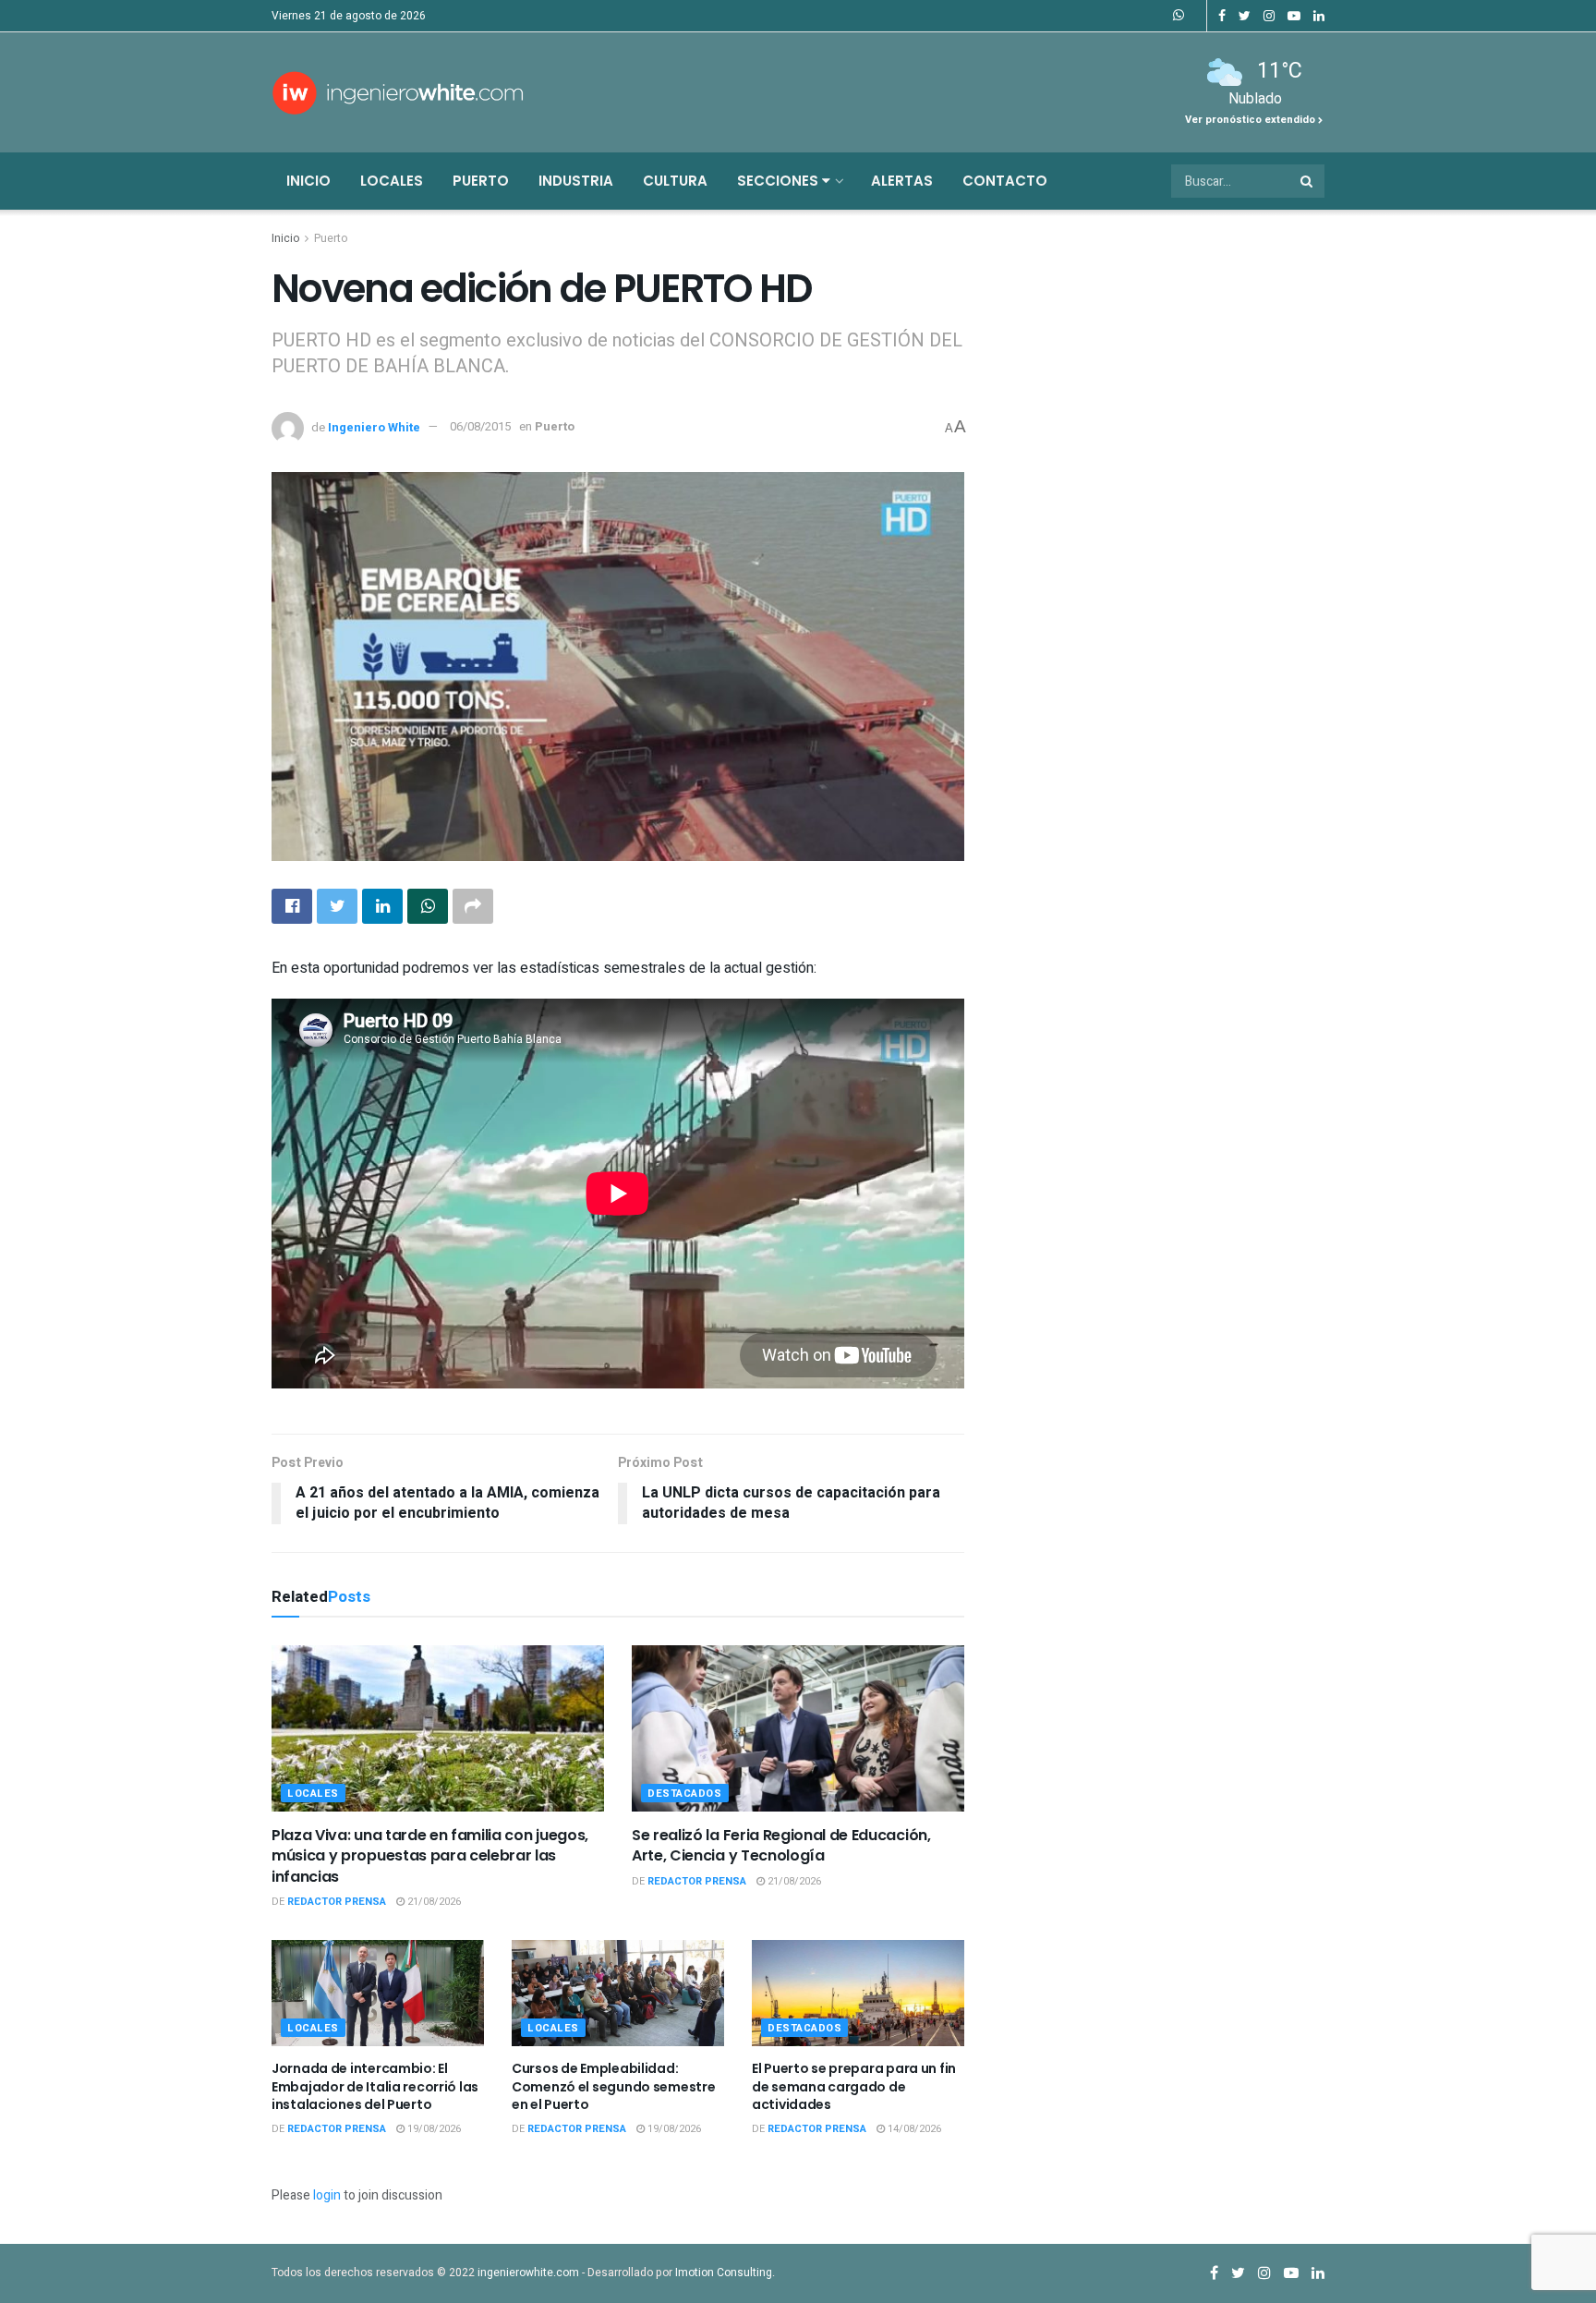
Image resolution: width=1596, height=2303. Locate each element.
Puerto (481, 181)
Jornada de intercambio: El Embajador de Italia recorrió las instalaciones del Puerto (375, 2086)
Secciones (780, 181)
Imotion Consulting (724, 2273)
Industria (576, 181)
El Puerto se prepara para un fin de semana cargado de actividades (854, 2086)
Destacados (685, 1794)
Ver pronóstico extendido (1251, 120)
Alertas (902, 181)
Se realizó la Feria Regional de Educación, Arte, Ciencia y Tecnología (781, 1845)
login (327, 2195)
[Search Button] (1308, 181)
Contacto (1005, 181)
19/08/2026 (433, 2129)
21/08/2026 (433, 1902)
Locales (392, 181)
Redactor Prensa (337, 1902)
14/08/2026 (913, 2129)
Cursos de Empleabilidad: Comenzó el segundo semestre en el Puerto (613, 2086)
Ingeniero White (374, 426)
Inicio (308, 181)
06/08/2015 (480, 426)
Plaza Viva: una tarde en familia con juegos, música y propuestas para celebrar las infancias (430, 1856)
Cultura (675, 181)
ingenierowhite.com (528, 2273)
